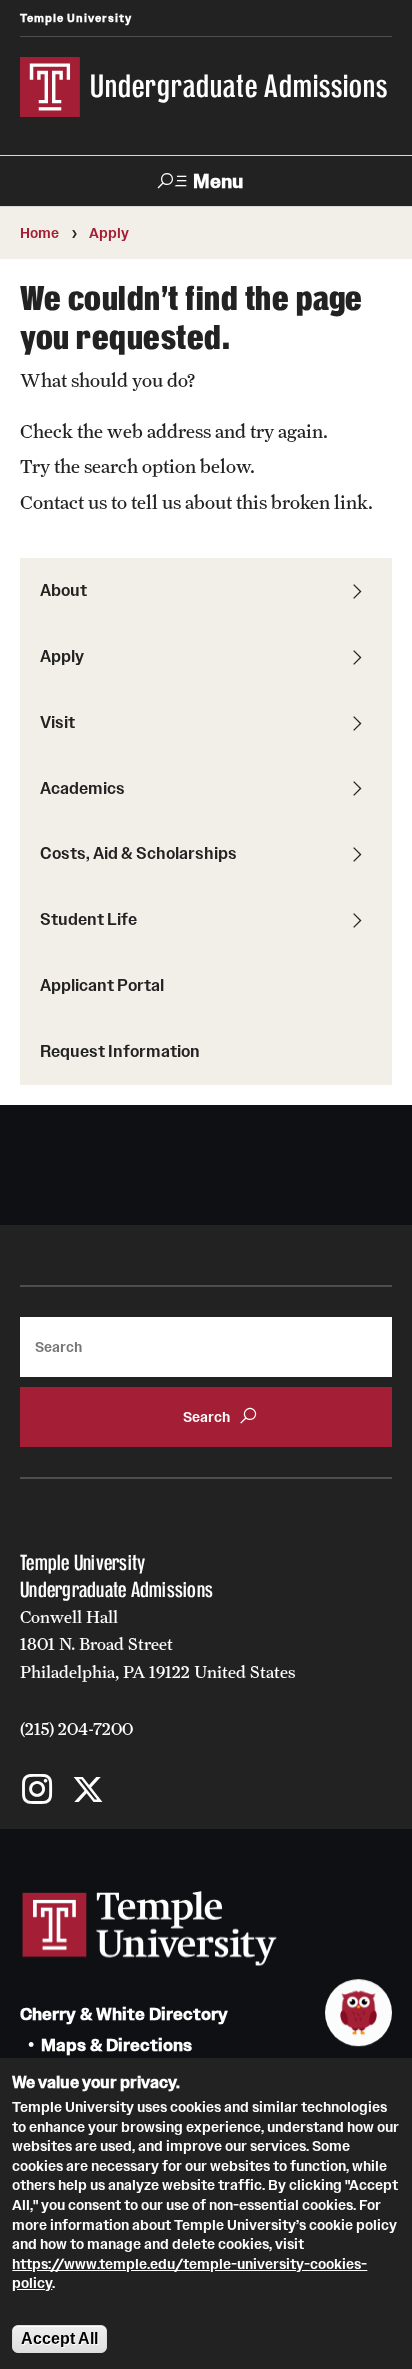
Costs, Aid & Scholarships (138, 853)
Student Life (88, 919)
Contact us (63, 502)
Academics (82, 788)
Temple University (76, 18)
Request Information (120, 1051)
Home (39, 233)
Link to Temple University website (150, 1929)
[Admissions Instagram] (37, 1791)
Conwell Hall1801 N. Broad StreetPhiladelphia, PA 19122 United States (158, 1644)
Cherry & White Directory (124, 2014)
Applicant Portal (102, 985)
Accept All (59, 2338)
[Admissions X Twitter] (87, 1791)
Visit (57, 722)
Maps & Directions (116, 2045)
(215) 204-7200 (76, 1729)
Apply (109, 233)
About (63, 590)
